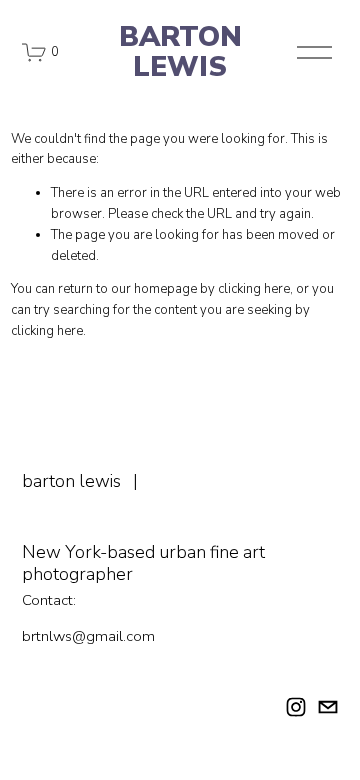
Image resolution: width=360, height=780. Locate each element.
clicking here (254, 289)
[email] (328, 707)
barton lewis (180, 52)
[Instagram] (296, 707)
